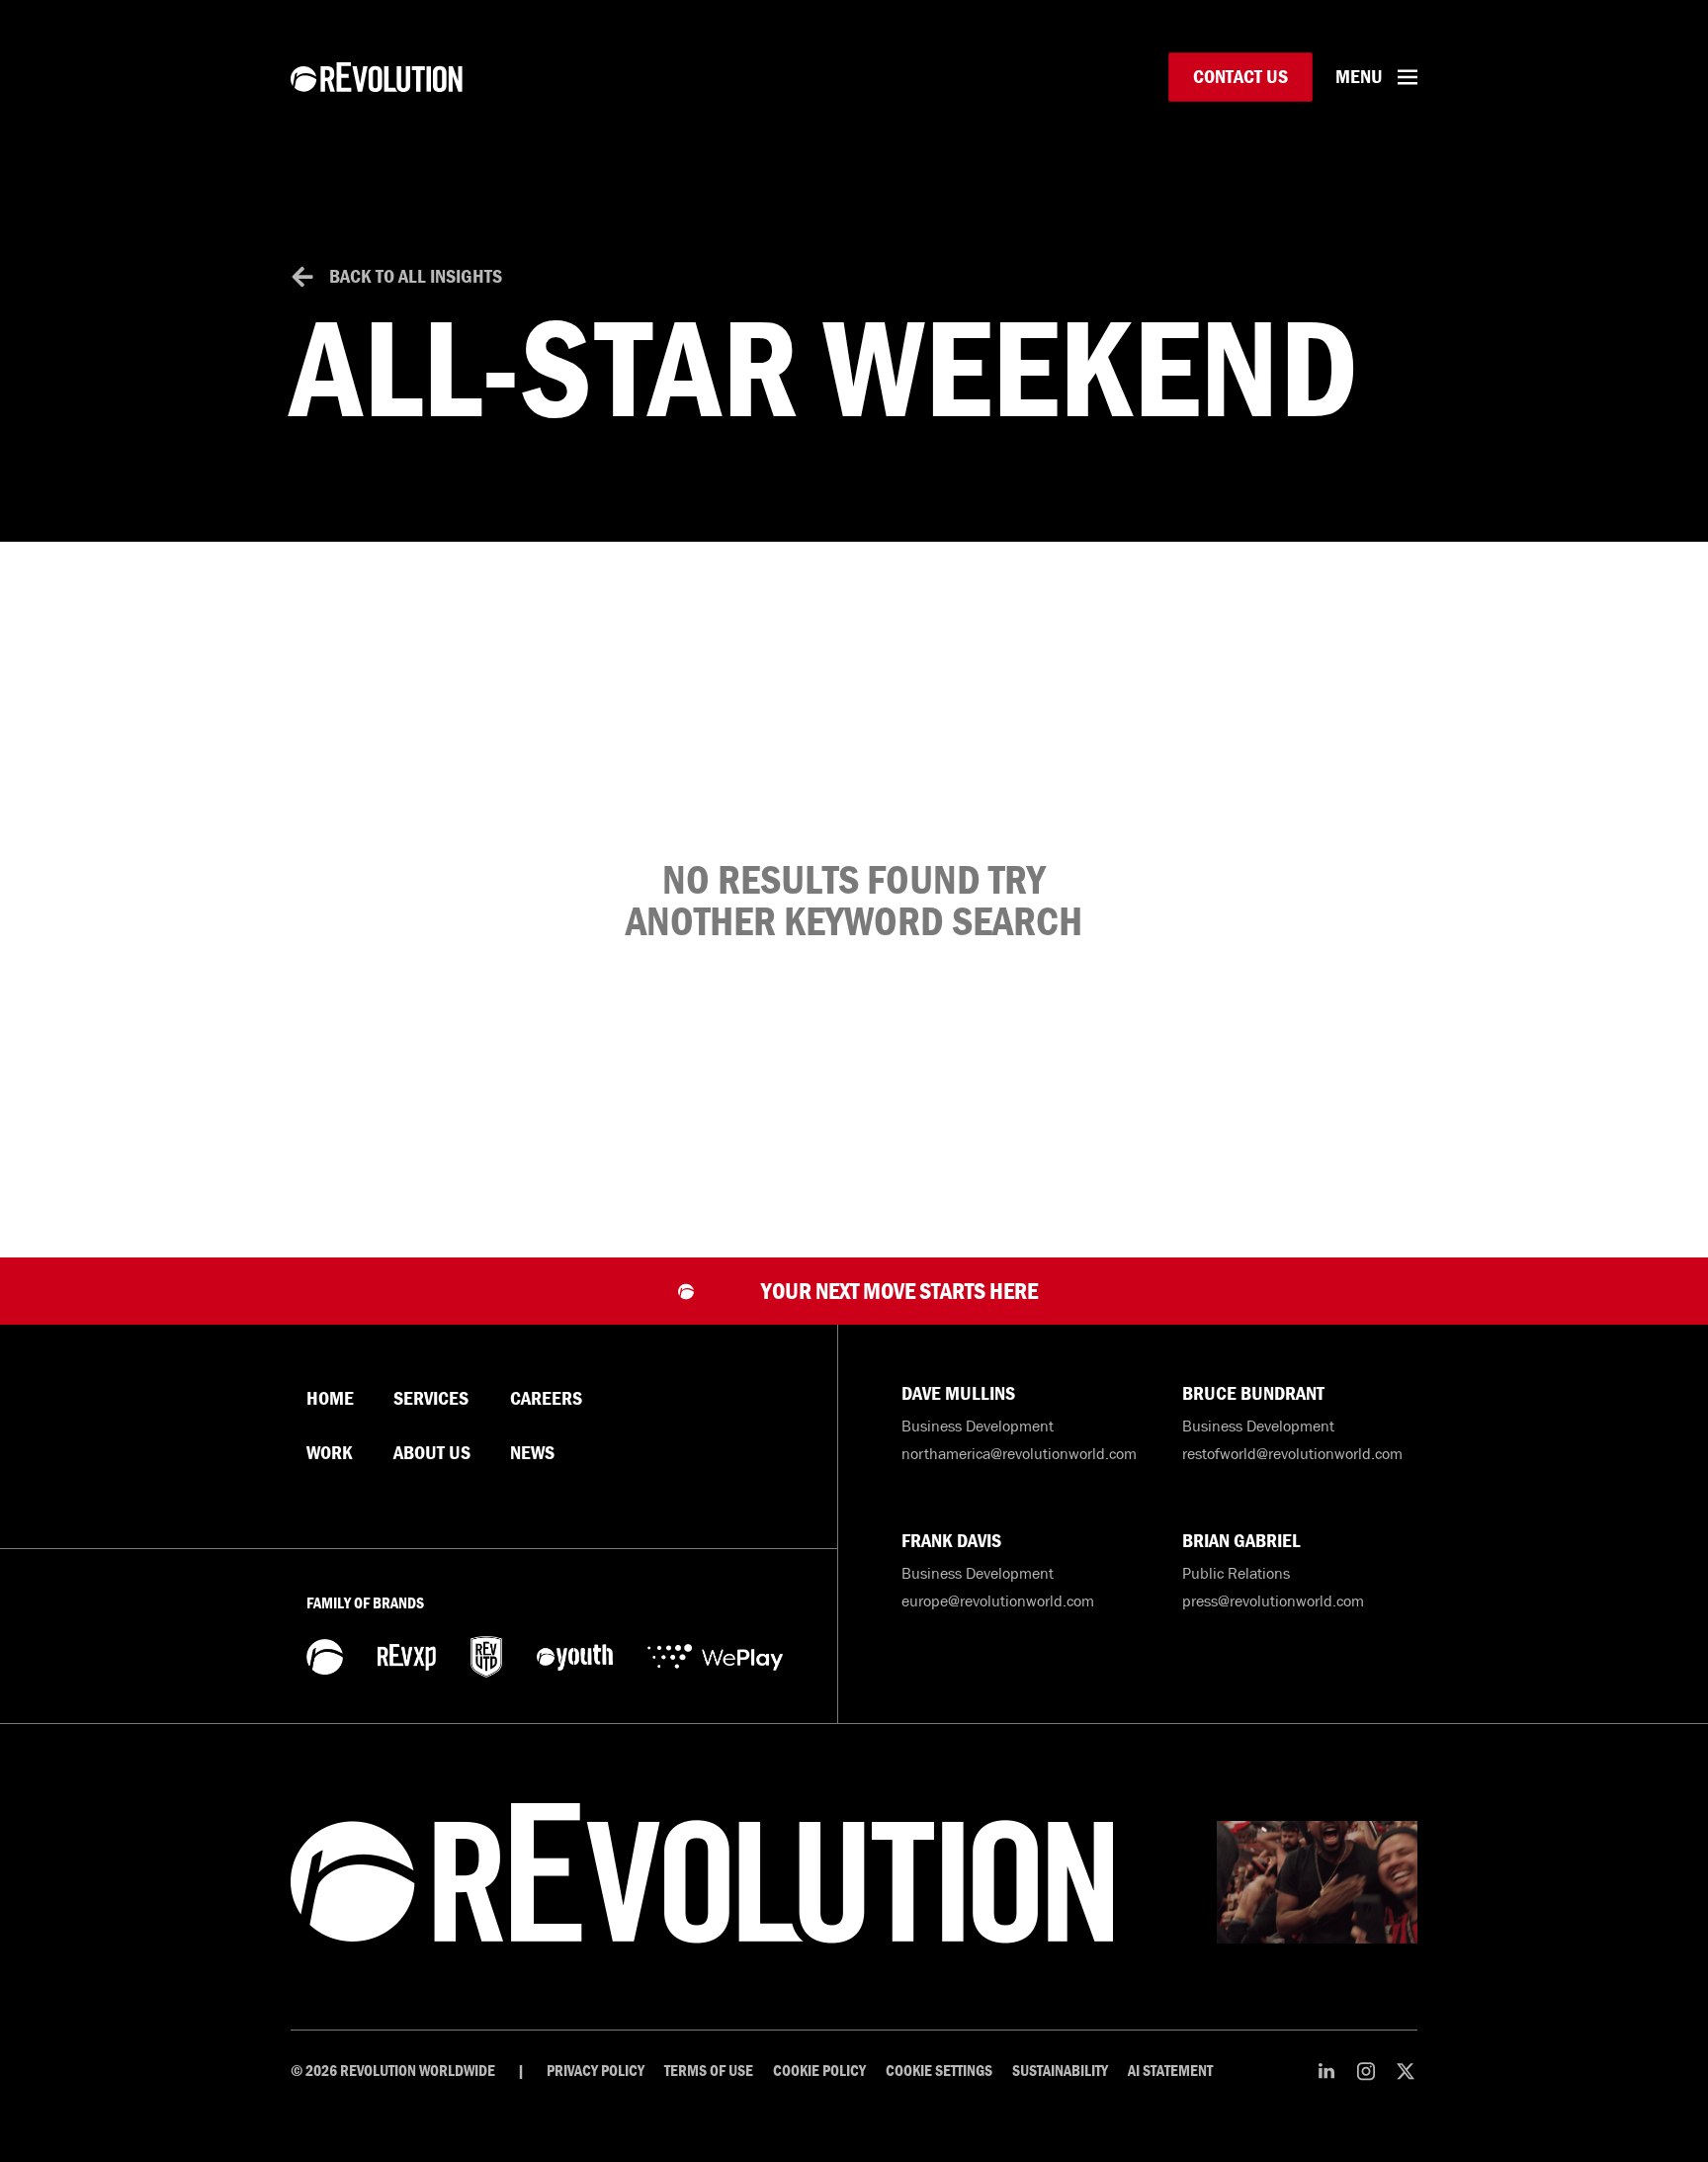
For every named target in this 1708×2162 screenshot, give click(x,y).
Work (330, 1453)
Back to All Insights (416, 276)
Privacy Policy (596, 2071)
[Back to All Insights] (302, 277)
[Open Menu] (1408, 77)
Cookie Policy (819, 2071)
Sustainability (1060, 2071)
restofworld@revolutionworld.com (1292, 1453)
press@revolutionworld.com (1273, 1600)
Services (431, 1399)
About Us (432, 1453)
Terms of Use (709, 2071)
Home (330, 1399)
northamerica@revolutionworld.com (1019, 1453)
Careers (546, 1399)
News (532, 1453)
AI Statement (1170, 2071)
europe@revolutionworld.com (998, 1600)
